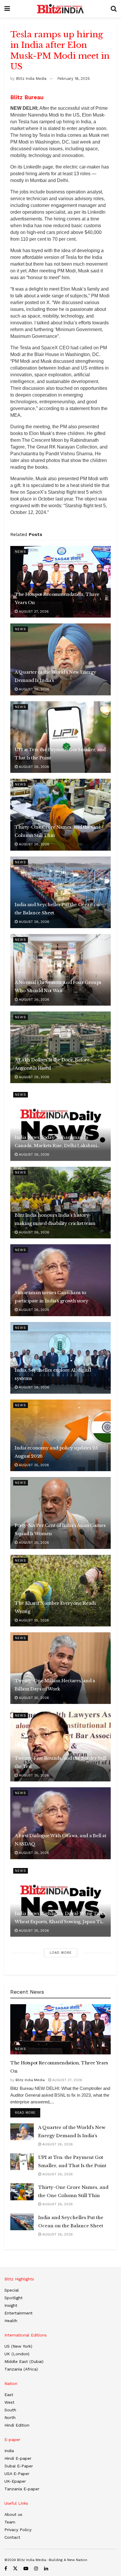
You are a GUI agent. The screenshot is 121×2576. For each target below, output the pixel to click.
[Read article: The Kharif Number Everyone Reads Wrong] (60, 1591)
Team (10, 2522)
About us (13, 2514)
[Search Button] (114, 9)
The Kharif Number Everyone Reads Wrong (55, 1607)
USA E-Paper (17, 2474)
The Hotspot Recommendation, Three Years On (57, 598)
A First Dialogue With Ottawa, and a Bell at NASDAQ (60, 1840)
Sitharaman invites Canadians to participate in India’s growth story (51, 1297)
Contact (12, 2537)
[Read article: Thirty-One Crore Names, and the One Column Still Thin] (60, 815)
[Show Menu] (7, 9)
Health (11, 2321)
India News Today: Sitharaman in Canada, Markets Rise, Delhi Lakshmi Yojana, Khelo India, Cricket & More (56, 1142)
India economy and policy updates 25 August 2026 (56, 1452)
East (9, 2395)
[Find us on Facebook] (6, 2569)
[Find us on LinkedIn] (46, 2569)
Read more (28, 2113)
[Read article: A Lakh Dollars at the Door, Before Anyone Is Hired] (60, 1047)
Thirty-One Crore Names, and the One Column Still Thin (58, 831)
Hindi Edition (17, 2425)
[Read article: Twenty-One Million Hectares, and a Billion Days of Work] (60, 1668)
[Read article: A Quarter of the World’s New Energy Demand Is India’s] (60, 659)
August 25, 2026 (33, 1465)
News (21, 552)
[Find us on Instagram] (36, 2569)
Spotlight (14, 2298)
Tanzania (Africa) (21, 2369)
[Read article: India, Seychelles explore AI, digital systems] (60, 1358)
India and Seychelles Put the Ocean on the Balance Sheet (57, 909)
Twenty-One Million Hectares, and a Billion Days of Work (55, 1685)
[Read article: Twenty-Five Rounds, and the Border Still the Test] (60, 1746)
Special (12, 2290)
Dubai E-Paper (19, 2466)
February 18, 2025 (74, 79)
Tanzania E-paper (22, 2489)
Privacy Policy (18, 2530)
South (10, 2410)
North (10, 2417)
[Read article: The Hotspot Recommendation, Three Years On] (60, 582)
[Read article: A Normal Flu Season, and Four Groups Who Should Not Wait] (60, 970)
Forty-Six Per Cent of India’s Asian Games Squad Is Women (60, 1529)
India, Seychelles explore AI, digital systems (53, 1374)
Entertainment (19, 2313)
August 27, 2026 (33, 611)
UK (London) (17, 2354)
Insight (11, 2305)
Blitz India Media (31, 79)
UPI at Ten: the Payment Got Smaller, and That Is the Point (60, 754)
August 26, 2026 (33, 689)
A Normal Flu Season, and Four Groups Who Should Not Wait (58, 986)
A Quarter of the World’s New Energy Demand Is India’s (55, 676)
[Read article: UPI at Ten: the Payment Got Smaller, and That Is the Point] (60, 737)
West (9, 2402)
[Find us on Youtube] (26, 2569)
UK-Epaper (15, 2481)
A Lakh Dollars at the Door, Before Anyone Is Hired (52, 1064)
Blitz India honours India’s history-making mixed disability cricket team (55, 1219)
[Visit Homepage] (60, 9)
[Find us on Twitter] (15, 2569)
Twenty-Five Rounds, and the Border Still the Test (60, 1762)
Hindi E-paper (18, 2458)
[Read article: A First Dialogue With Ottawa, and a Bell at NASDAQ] (60, 1823)
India (9, 2451)
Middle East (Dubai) (24, 2361)
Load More (61, 1953)
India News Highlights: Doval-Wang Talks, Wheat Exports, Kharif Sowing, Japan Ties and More (60, 1918)
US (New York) (18, 2346)
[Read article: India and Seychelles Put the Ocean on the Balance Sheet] (60, 892)
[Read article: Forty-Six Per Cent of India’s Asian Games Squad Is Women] (60, 1513)
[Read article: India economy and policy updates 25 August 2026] (60, 1435)
